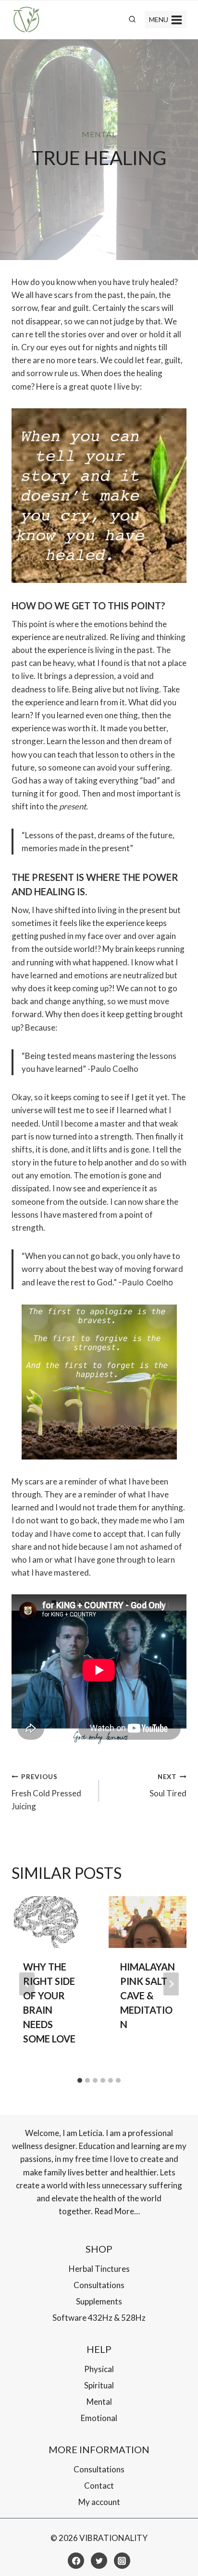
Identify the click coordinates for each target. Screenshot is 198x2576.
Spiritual (99, 2385)
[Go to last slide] (27, 1984)
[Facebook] (76, 2561)
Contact (99, 2486)
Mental (99, 134)
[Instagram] (122, 2561)
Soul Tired (168, 1786)
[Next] (171, 1984)
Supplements (99, 2301)
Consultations (99, 2285)
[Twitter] (99, 2561)
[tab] (80, 2080)
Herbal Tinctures (99, 2269)
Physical (99, 2369)
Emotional (99, 2418)
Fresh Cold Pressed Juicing (46, 1792)
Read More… (117, 2211)
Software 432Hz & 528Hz (99, 2318)
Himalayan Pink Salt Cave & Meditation (148, 1995)
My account (99, 2502)
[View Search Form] (132, 20)
